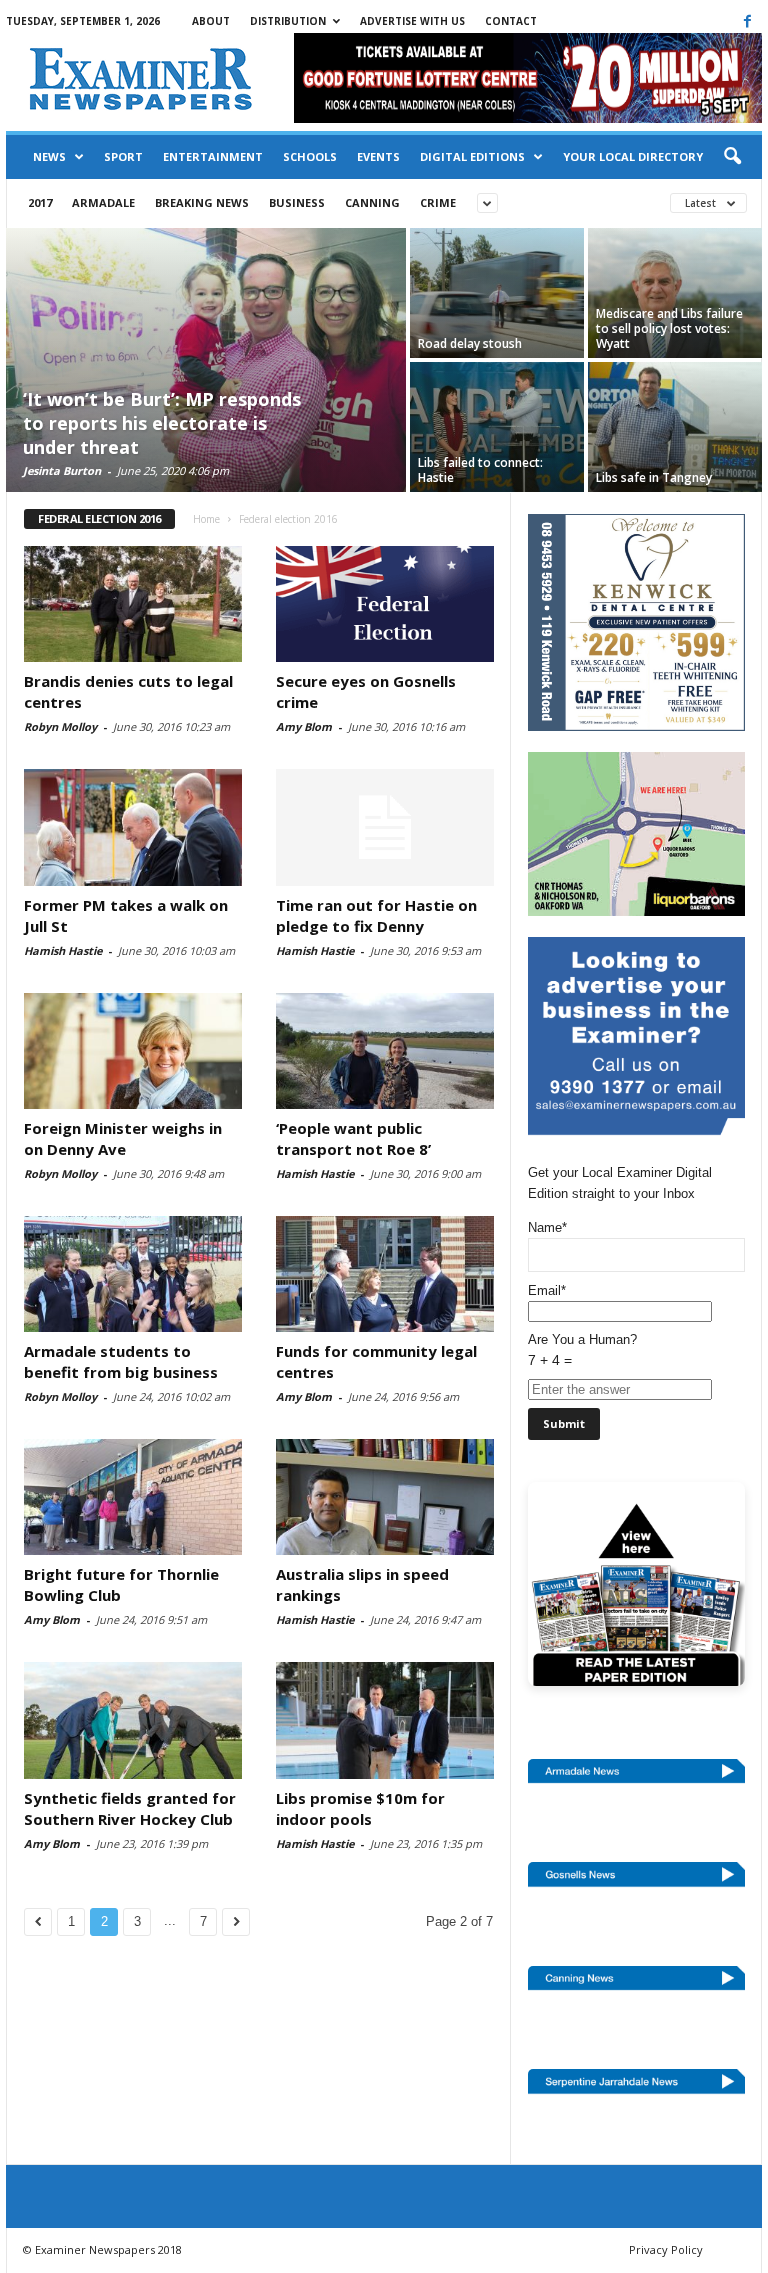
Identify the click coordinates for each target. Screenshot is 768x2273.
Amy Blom (304, 726)
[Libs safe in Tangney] (675, 427)
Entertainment (213, 156)
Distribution (288, 21)
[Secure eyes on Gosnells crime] (385, 604)
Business (297, 202)
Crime (438, 202)
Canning (372, 202)
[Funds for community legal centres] (385, 1274)
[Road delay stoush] (497, 293)
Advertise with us (412, 21)
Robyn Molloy (60, 726)
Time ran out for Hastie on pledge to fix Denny (376, 915)
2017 (40, 202)
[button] (732, 157)
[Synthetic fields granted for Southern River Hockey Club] (133, 1720)
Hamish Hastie (63, 950)
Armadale (103, 202)
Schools (310, 156)
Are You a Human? (582, 1350)
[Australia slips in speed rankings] (385, 1497)
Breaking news (202, 202)
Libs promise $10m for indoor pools (360, 1808)
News (49, 156)
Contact (511, 21)
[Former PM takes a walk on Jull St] (133, 827)
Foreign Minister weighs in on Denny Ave (123, 1138)
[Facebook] (747, 21)
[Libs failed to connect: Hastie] (497, 427)
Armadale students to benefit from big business (121, 1361)
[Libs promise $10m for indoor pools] (385, 1720)
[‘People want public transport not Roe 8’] (385, 1051)
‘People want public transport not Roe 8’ (353, 1138)
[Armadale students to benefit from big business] (133, 1274)
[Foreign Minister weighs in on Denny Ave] (133, 1051)
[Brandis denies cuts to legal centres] (133, 604)
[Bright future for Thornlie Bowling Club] (133, 1497)
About (211, 21)
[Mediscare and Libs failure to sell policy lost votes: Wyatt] (675, 293)
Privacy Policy (666, 2249)
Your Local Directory (633, 156)
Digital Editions (472, 156)
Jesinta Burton (62, 470)
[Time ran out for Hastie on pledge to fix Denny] (385, 827)
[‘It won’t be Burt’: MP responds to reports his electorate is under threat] (206, 362)
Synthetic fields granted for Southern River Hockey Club (130, 1808)
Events (378, 156)
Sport (123, 156)
